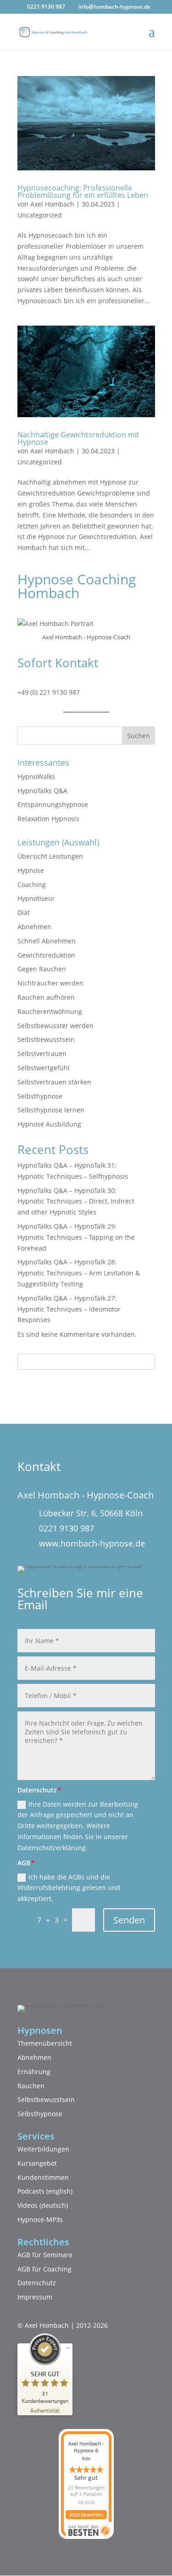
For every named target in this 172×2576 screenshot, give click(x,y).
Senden (129, 1920)
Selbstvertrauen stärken (54, 1082)
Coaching (32, 885)
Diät (24, 912)
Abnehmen (34, 927)
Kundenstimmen (43, 2177)
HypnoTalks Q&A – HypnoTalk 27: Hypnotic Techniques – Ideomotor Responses (69, 1309)
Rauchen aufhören (46, 997)
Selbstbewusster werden (55, 1026)
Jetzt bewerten (86, 2515)
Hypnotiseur (36, 898)
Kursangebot (37, 2163)
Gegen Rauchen (42, 969)
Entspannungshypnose (53, 804)
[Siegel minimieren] (68, 2348)
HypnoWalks (36, 776)
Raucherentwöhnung (50, 1011)
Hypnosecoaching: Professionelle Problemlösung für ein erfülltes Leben (83, 191)
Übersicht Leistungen (50, 856)
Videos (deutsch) (43, 2205)
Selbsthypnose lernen (51, 1110)
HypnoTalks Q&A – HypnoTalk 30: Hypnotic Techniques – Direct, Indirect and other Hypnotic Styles (76, 1201)
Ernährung (34, 2072)
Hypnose (31, 870)
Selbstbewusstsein (46, 1039)
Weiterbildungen (43, 2149)
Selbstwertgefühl (44, 1068)
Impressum (35, 2297)
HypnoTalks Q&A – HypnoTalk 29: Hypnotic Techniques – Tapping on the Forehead (76, 1237)
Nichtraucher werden (50, 983)
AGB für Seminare (45, 2255)
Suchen (139, 736)
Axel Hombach (52, 204)
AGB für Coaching (44, 2269)
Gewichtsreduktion (46, 955)
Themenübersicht (45, 2043)
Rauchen (31, 2086)
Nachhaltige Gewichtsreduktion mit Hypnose (78, 438)
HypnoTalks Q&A (42, 791)
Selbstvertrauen (42, 1054)
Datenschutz (37, 2283)
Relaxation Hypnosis (48, 819)
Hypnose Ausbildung (49, 1124)
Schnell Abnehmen (47, 941)
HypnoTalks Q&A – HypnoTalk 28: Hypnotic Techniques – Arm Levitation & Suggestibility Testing (79, 1273)
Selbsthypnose (40, 1096)
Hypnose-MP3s (40, 2219)
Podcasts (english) (45, 2191)
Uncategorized (40, 215)
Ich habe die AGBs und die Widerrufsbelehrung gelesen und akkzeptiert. (69, 1888)
